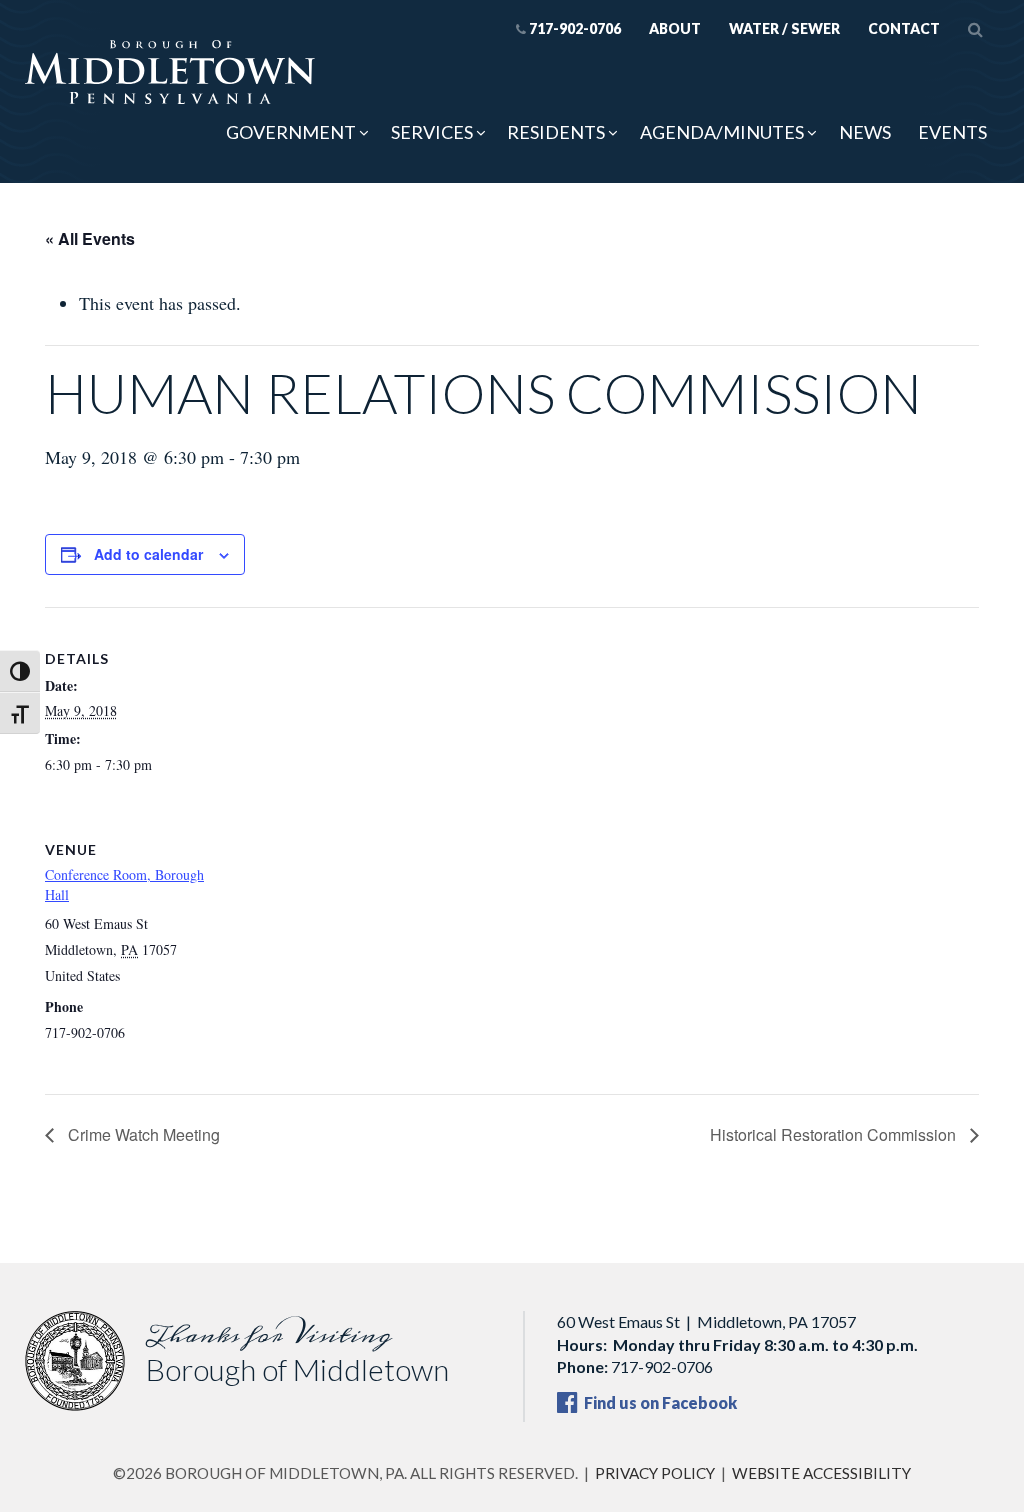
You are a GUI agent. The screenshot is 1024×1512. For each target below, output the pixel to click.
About (675, 28)
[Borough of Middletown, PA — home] (170, 74)
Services (432, 132)
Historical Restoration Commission (835, 1134)
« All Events (90, 238)
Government (291, 132)
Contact (904, 28)
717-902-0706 (575, 28)
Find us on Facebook (659, 1402)
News (865, 132)
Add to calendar (148, 554)
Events (952, 132)
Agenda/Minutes (722, 132)
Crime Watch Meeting (142, 1134)
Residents (556, 132)
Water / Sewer (784, 28)
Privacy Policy (655, 1473)
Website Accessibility (821, 1473)
